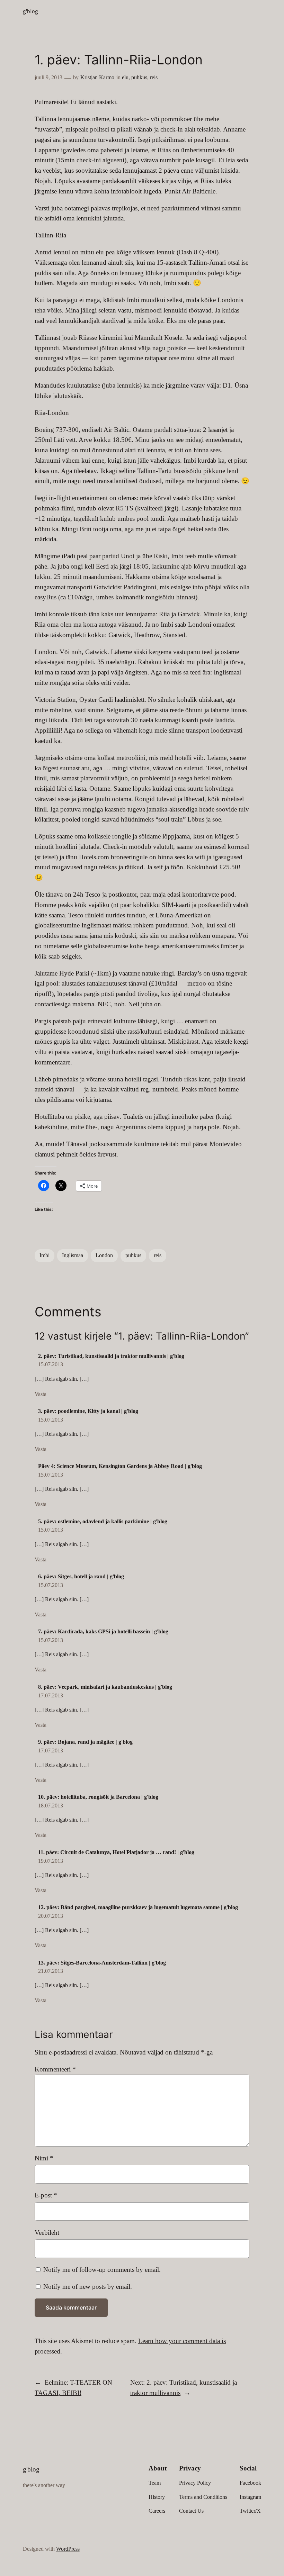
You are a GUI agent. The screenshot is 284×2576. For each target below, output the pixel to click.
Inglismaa (73, 1255)
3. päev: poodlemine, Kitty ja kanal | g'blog (88, 1411)
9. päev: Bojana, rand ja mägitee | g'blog (85, 1742)
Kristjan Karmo (97, 77)
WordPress (68, 2549)
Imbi (45, 1255)
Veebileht (47, 2233)
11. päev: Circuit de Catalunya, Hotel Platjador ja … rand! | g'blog (116, 1852)
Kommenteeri (55, 2069)
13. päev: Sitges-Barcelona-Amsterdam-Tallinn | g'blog (102, 1963)
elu (125, 77)
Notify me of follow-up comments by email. (102, 2270)
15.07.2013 (51, 1364)
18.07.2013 (51, 1806)
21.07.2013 (51, 1971)
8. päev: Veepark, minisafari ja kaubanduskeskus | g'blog (105, 1687)
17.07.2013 (51, 1695)
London (104, 1255)
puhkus (139, 77)
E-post (46, 2195)
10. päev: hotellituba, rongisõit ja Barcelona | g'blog (98, 1797)
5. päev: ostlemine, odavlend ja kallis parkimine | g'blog (103, 1521)
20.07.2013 (51, 1916)
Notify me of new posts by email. (88, 2287)
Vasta (41, 1394)
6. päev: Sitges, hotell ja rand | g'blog (81, 1576)
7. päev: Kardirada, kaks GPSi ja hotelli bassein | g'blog (103, 1631)
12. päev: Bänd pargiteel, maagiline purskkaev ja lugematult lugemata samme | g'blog (138, 1907)
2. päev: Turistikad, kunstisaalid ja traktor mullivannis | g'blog (111, 1356)
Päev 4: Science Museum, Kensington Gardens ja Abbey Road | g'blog (120, 1466)
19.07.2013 (51, 1861)
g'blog (30, 11)
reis (154, 77)
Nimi (44, 2158)
